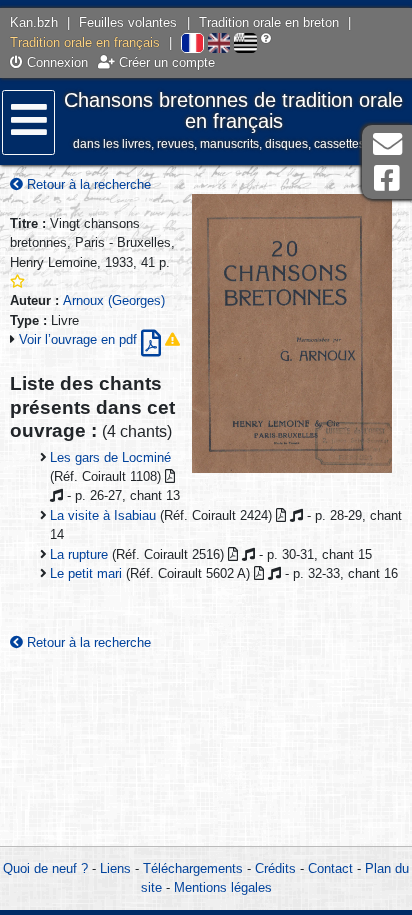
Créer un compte (165, 62)
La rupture (79, 554)
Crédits (275, 868)
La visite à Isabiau (103, 515)
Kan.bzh (34, 22)
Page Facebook (387, 178)
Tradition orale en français (85, 42)
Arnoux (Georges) (114, 300)
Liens (115, 868)
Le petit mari (86, 573)
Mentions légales (223, 887)
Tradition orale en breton (269, 22)
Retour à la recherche (87, 184)
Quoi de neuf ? (45, 868)
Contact (330, 868)
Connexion (55, 62)
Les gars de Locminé (110, 457)
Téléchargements (193, 868)
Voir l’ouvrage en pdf (80, 339)
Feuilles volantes (128, 22)
